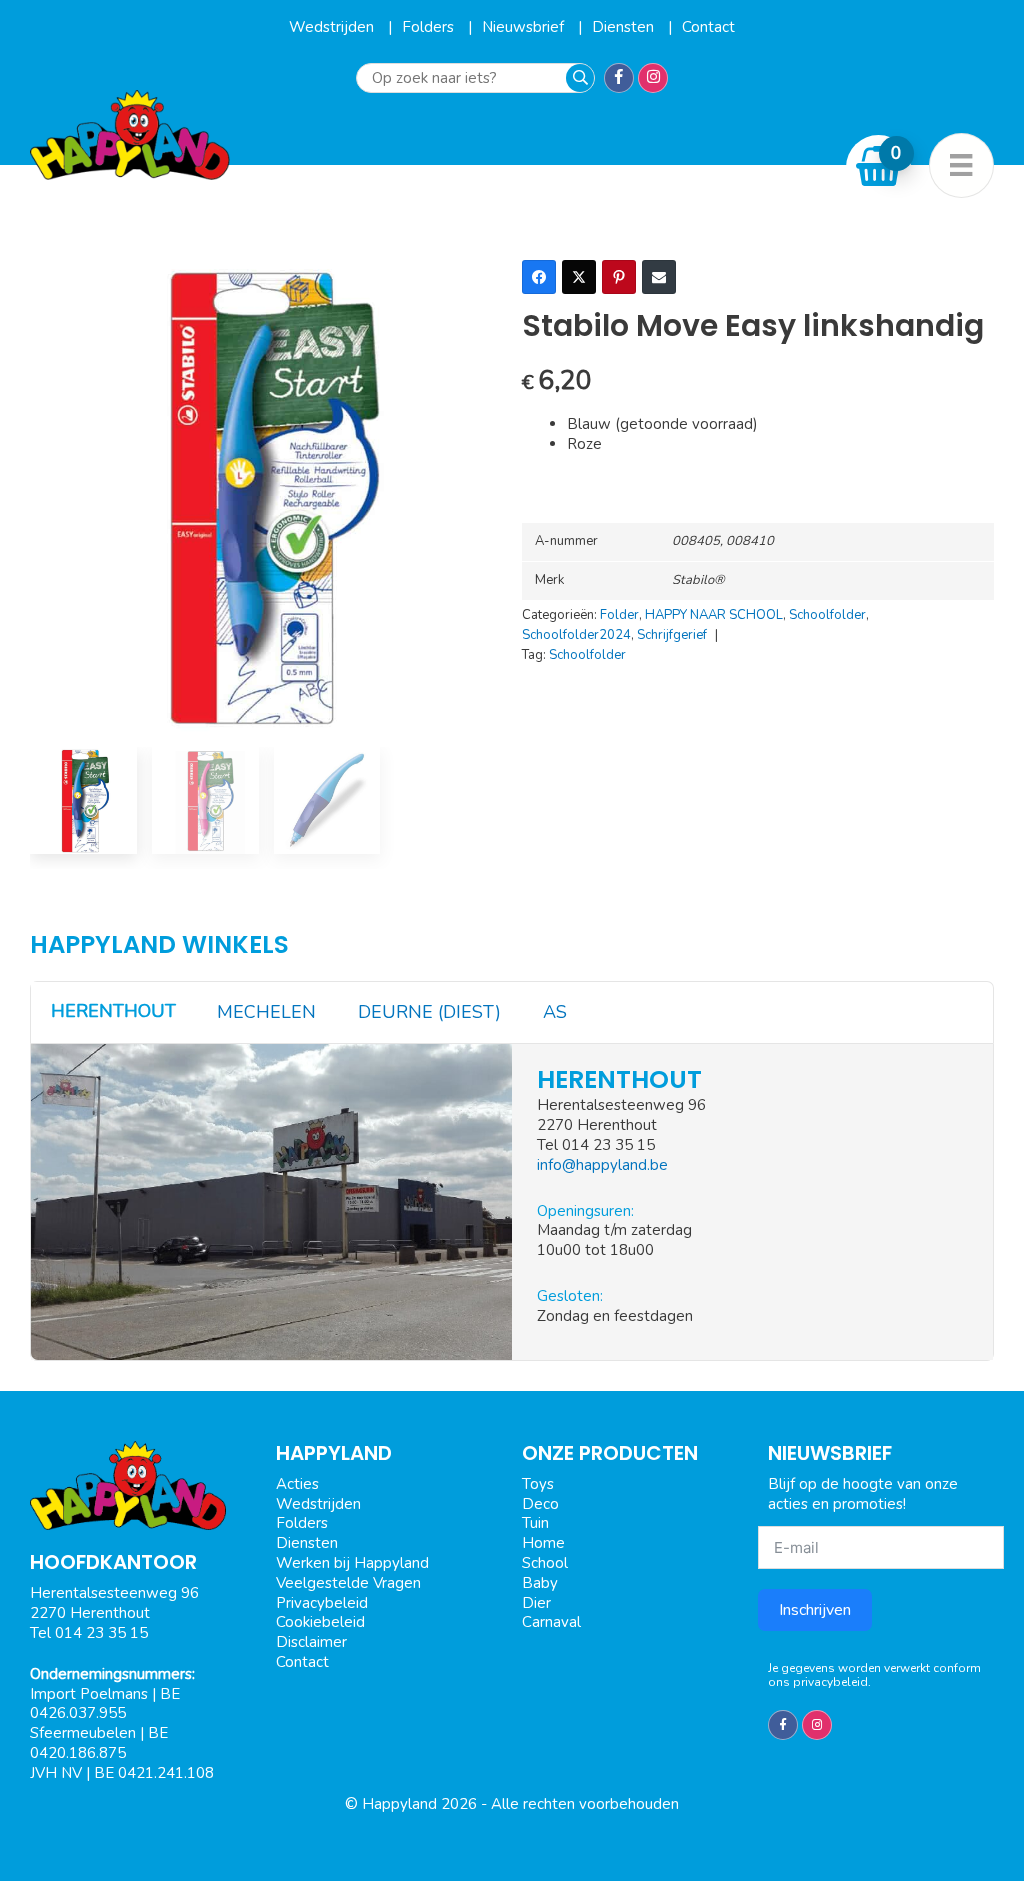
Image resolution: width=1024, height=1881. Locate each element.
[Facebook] (539, 277)
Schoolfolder (827, 615)
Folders (430, 27)
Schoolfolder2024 (576, 635)
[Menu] (961, 165)
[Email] (659, 277)
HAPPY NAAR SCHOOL (714, 615)
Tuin (535, 1523)
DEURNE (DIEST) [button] (429, 1012)
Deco (540, 1504)
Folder (619, 615)
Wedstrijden (333, 27)
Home (543, 1543)
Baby (540, 1583)
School (545, 1563)
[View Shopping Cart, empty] (879, 166)
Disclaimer (311, 1642)
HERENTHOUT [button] (113, 1011)
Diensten (625, 27)
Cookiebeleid (320, 1622)
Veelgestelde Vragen (348, 1583)
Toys (538, 1484)
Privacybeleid (322, 1603)
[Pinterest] (619, 277)
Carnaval (551, 1622)
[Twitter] (579, 277)
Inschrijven (815, 1610)
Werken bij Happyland (352, 1563)
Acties (297, 1484)
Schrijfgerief (672, 635)
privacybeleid (830, 1682)
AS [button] (555, 1012)
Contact (708, 27)
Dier (536, 1603)
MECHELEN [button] (266, 1012)
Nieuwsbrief (525, 27)
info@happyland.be (602, 1165)
